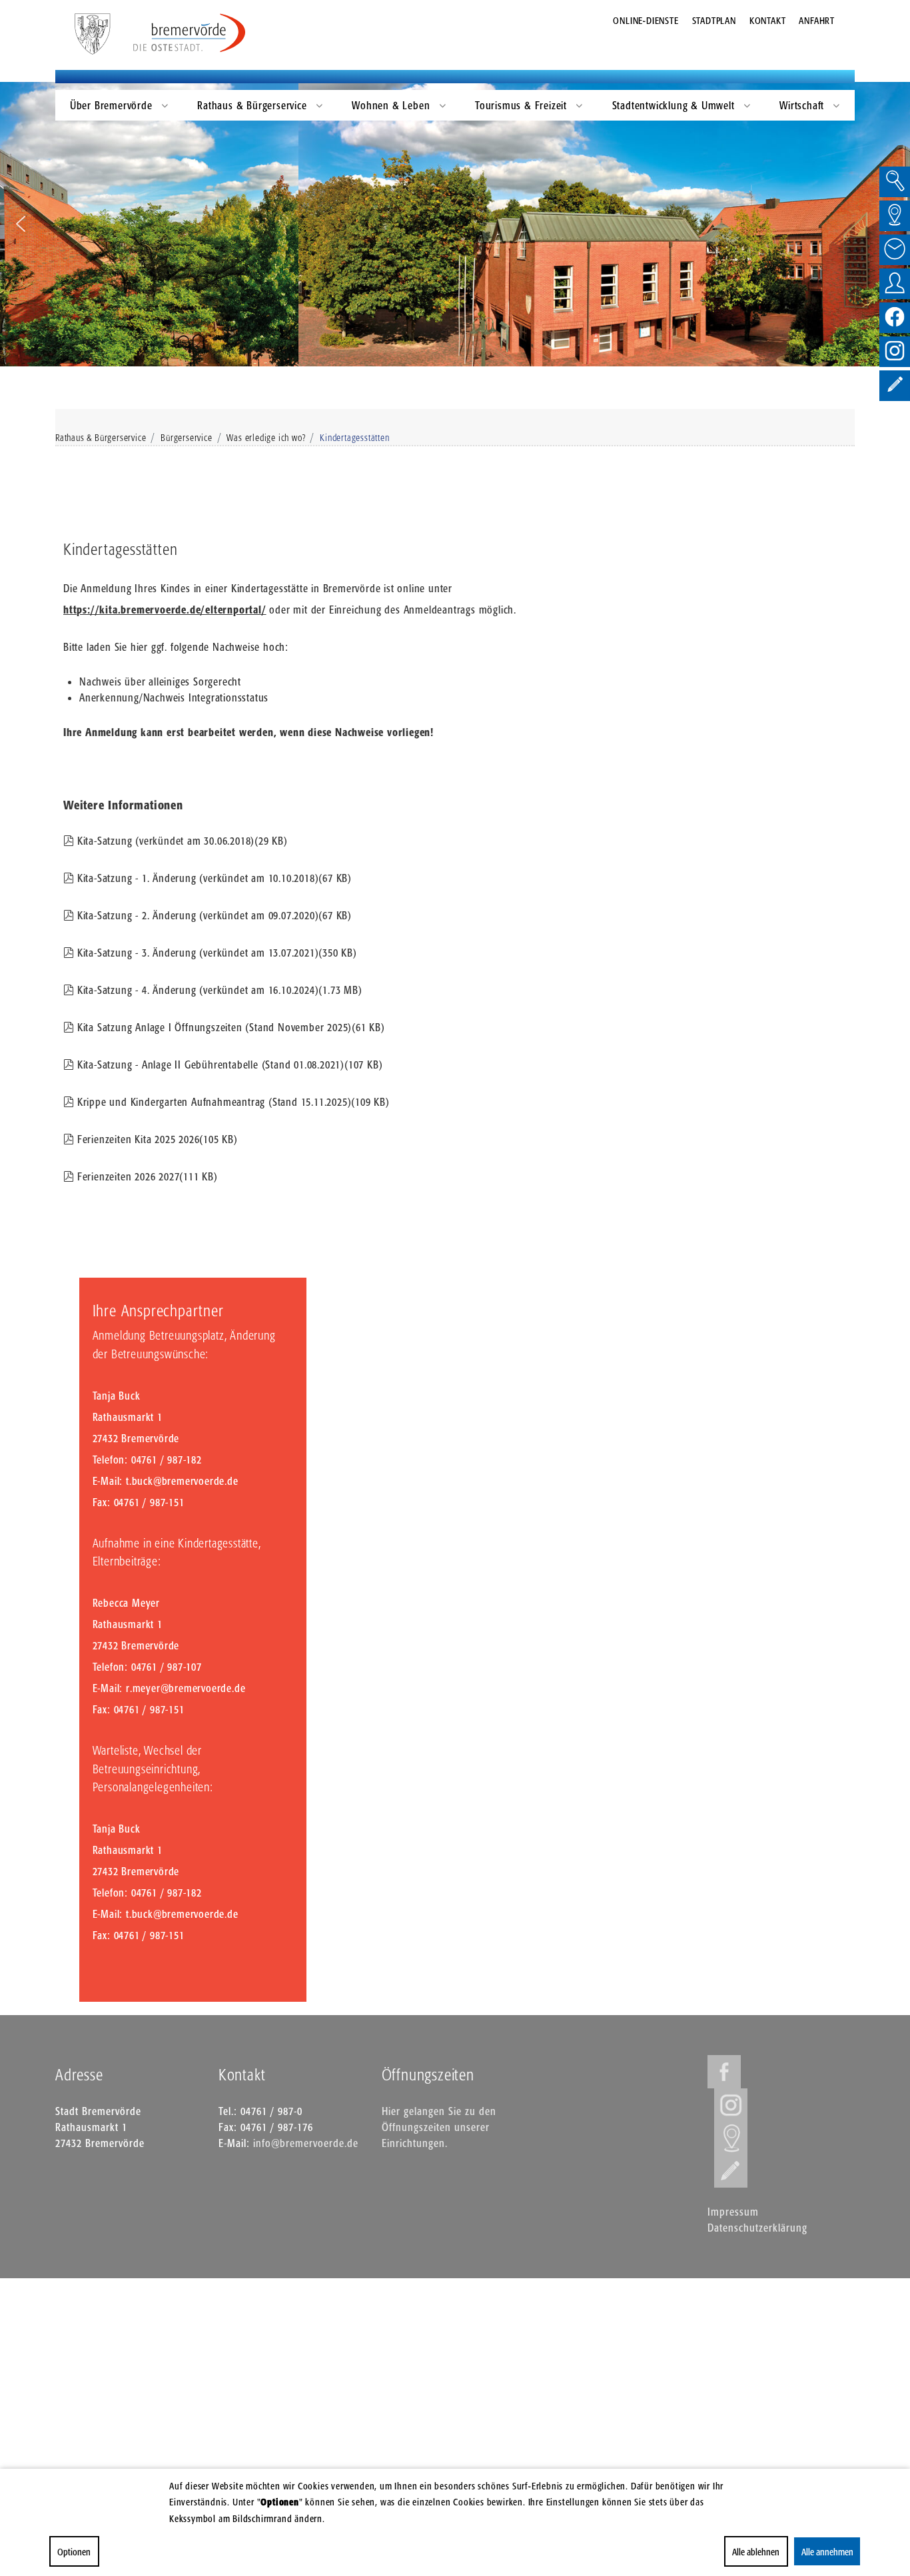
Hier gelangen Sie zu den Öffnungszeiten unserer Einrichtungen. (439, 2127)
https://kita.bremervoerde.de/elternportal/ (165, 610)
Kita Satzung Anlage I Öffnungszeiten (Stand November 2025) (231, 1027)
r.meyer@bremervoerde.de (186, 1688)
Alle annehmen (827, 2552)
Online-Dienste (646, 20)
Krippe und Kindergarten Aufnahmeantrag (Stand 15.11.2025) (233, 1102)
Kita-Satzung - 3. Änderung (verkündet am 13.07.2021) (217, 953)
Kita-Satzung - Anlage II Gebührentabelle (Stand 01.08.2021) (229, 1065)
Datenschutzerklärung (757, 2228)
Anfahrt (817, 20)
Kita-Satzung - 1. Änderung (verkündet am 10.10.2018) (214, 878)
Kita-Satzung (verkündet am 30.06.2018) (182, 841)
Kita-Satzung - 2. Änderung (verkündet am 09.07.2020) (214, 915)
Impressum (733, 2212)
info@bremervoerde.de (306, 2143)
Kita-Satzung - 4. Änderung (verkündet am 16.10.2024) (220, 990)
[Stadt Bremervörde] (190, 33)
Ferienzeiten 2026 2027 (147, 1176)
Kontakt (768, 20)
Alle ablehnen (756, 2552)
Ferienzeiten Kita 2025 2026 (157, 1139)
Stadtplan (714, 20)
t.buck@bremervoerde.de (182, 1481)
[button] (21, 224)
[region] (455, 224)
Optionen (74, 2552)
